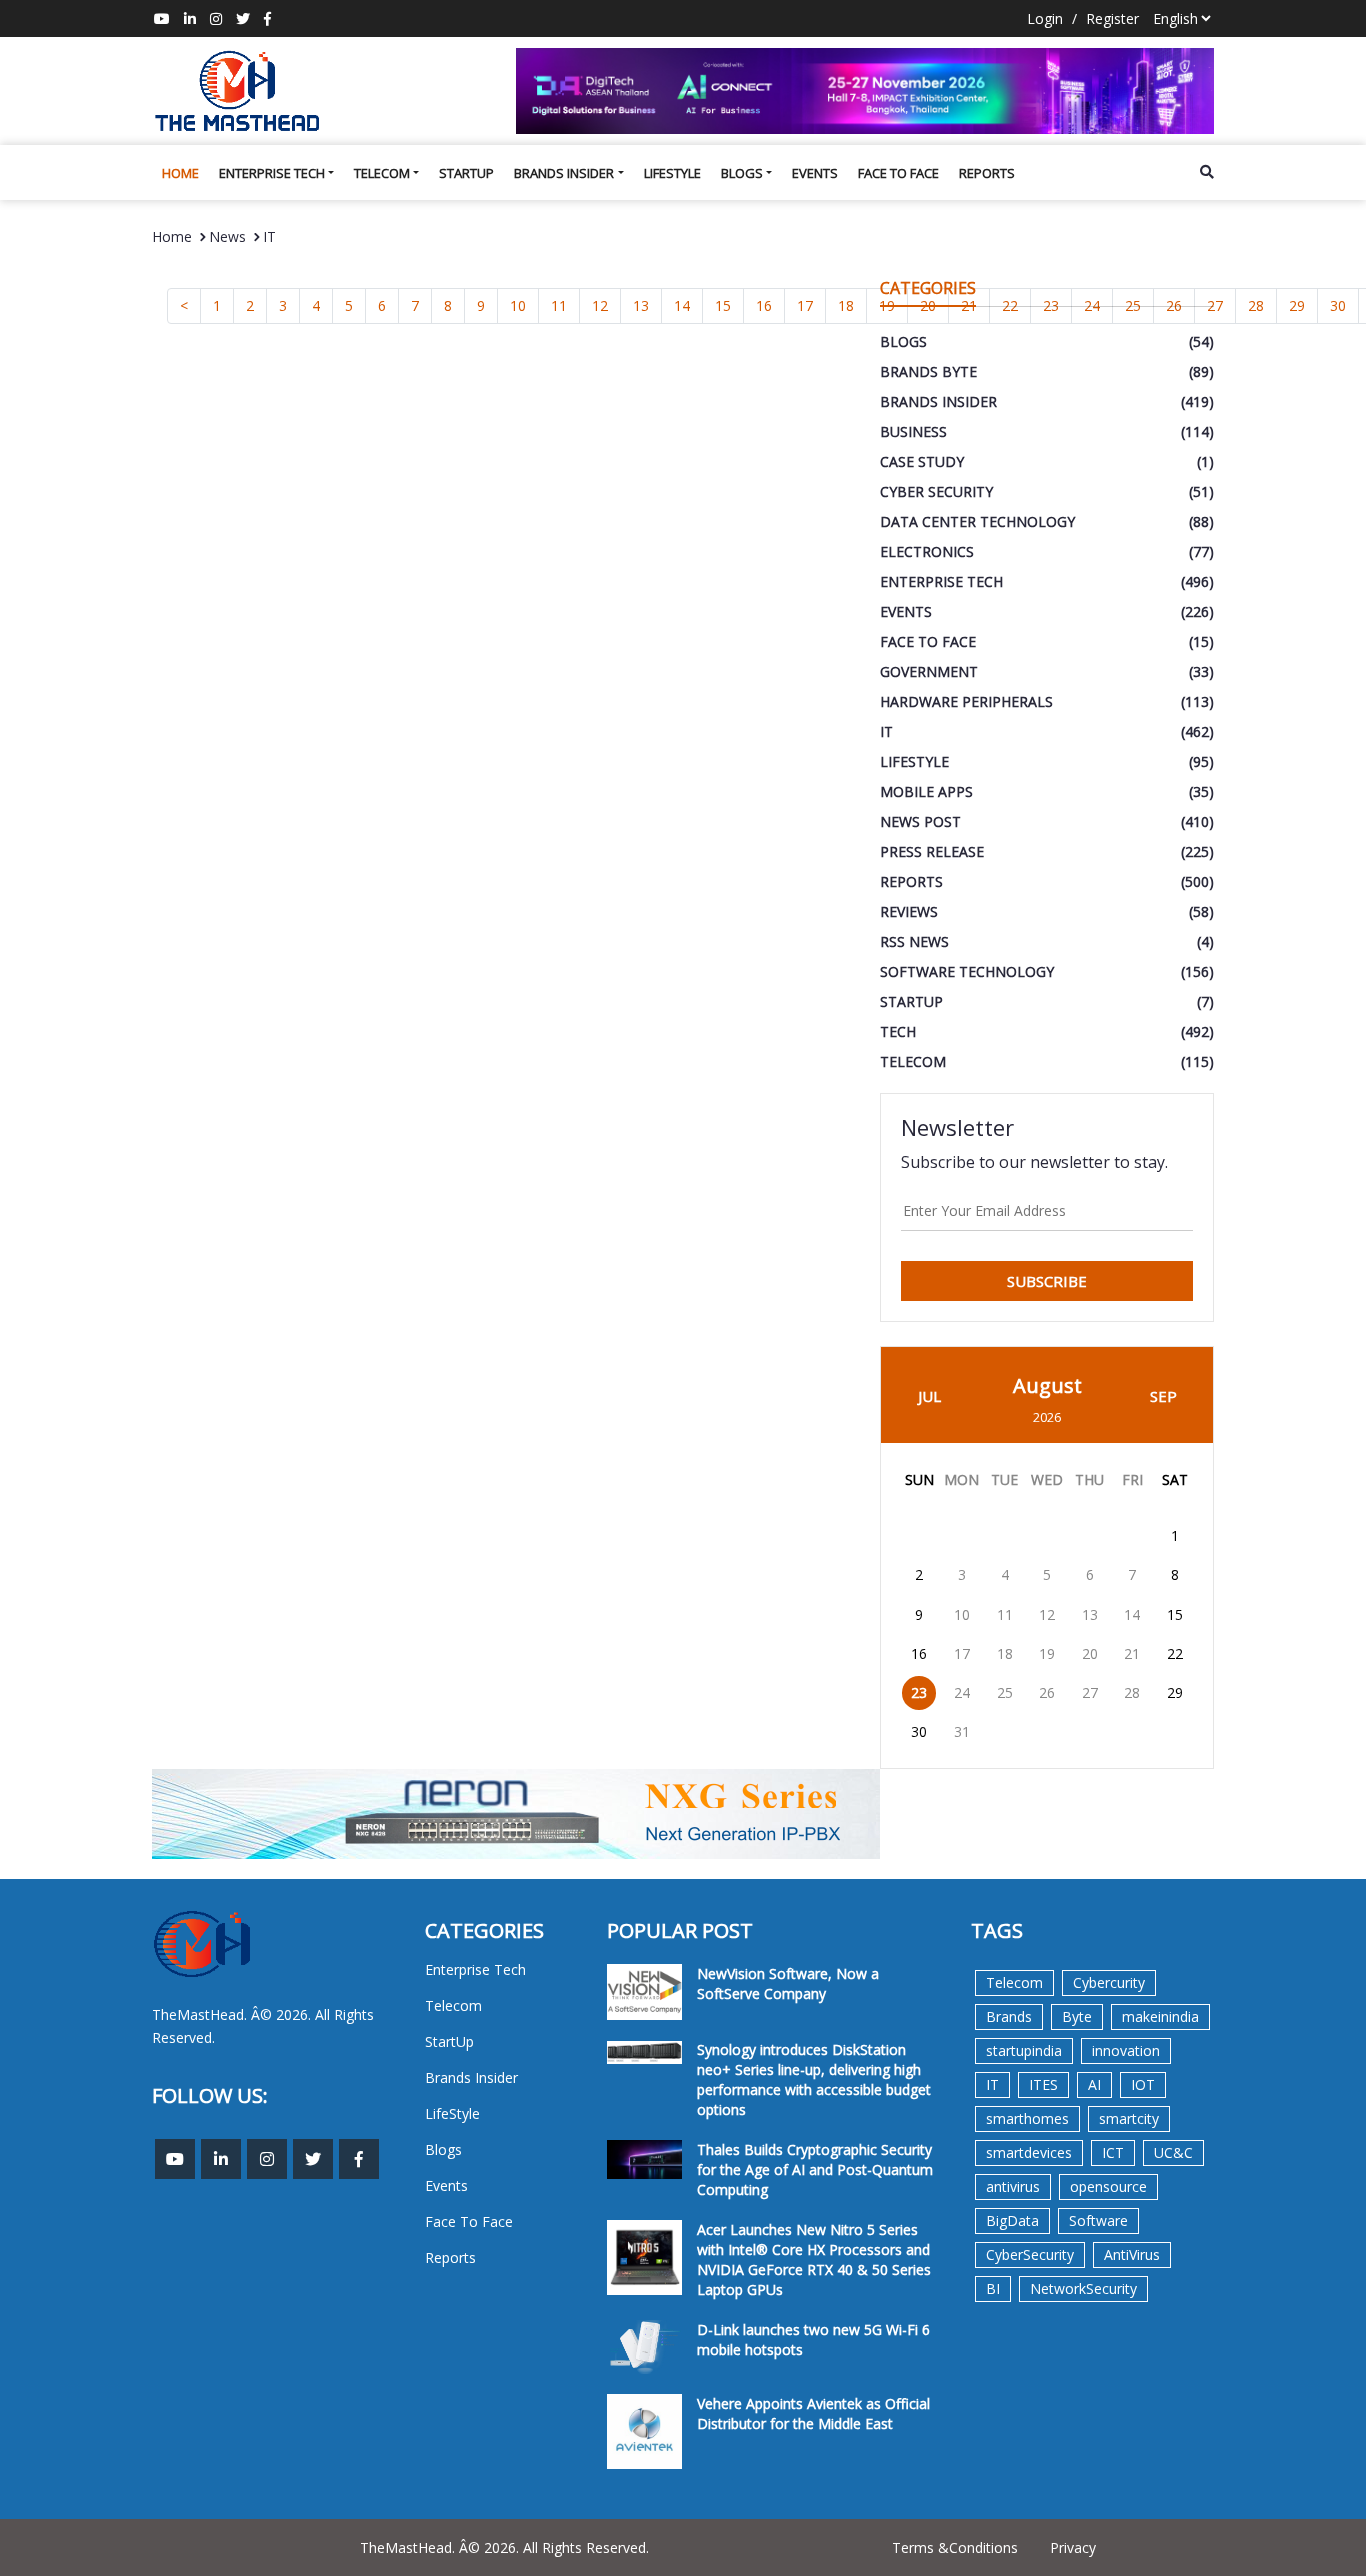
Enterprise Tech (272, 173)
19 (1047, 1653)
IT (269, 236)
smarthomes (1027, 2118)
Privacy (1073, 2547)
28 (1256, 305)
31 (962, 1731)
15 (723, 305)
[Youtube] (162, 18)
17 (805, 305)
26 (1047, 1692)
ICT (1113, 2152)
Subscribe (1047, 1281)
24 (962, 1692)
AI (1094, 2084)
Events (815, 173)
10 (518, 305)
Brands (1009, 2016)
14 (682, 305)
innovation (1126, 2050)
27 (1090, 1692)
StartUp (466, 173)
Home (180, 173)
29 (1297, 305)
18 (846, 305)
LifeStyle (672, 173)
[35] (865, 91)
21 (1132, 1653)
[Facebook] (267, 18)
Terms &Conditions (955, 2547)
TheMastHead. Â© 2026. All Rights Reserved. (504, 2547)
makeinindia (1160, 2016)
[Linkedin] (190, 18)
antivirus (1013, 2186)
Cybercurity (1109, 1982)
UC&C (1173, 2152)
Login (1045, 18)
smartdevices (1029, 2152)
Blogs (742, 173)
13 (641, 305)
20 (1090, 1653)
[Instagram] (216, 18)
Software (1098, 2220)
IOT (1143, 2084)
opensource (1108, 2186)
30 (1338, 305)
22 (1175, 1653)
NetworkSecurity (1083, 2288)
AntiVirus (1132, 2254)
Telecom (382, 173)
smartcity (1129, 2118)
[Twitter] (243, 18)
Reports (987, 173)
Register (1112, 18)
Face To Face (898, 173)
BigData (1012, 2220)
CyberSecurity (1030, 2254)
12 (600, 305)
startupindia (1024, 2050)
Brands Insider (564, 173)
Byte (1077, 2016)
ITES (1043, 2084)
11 (559, 305)
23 (919, 1692)
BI (993, 2288)
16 (764, 305)
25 (1005, 1692)
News (227, 236)
